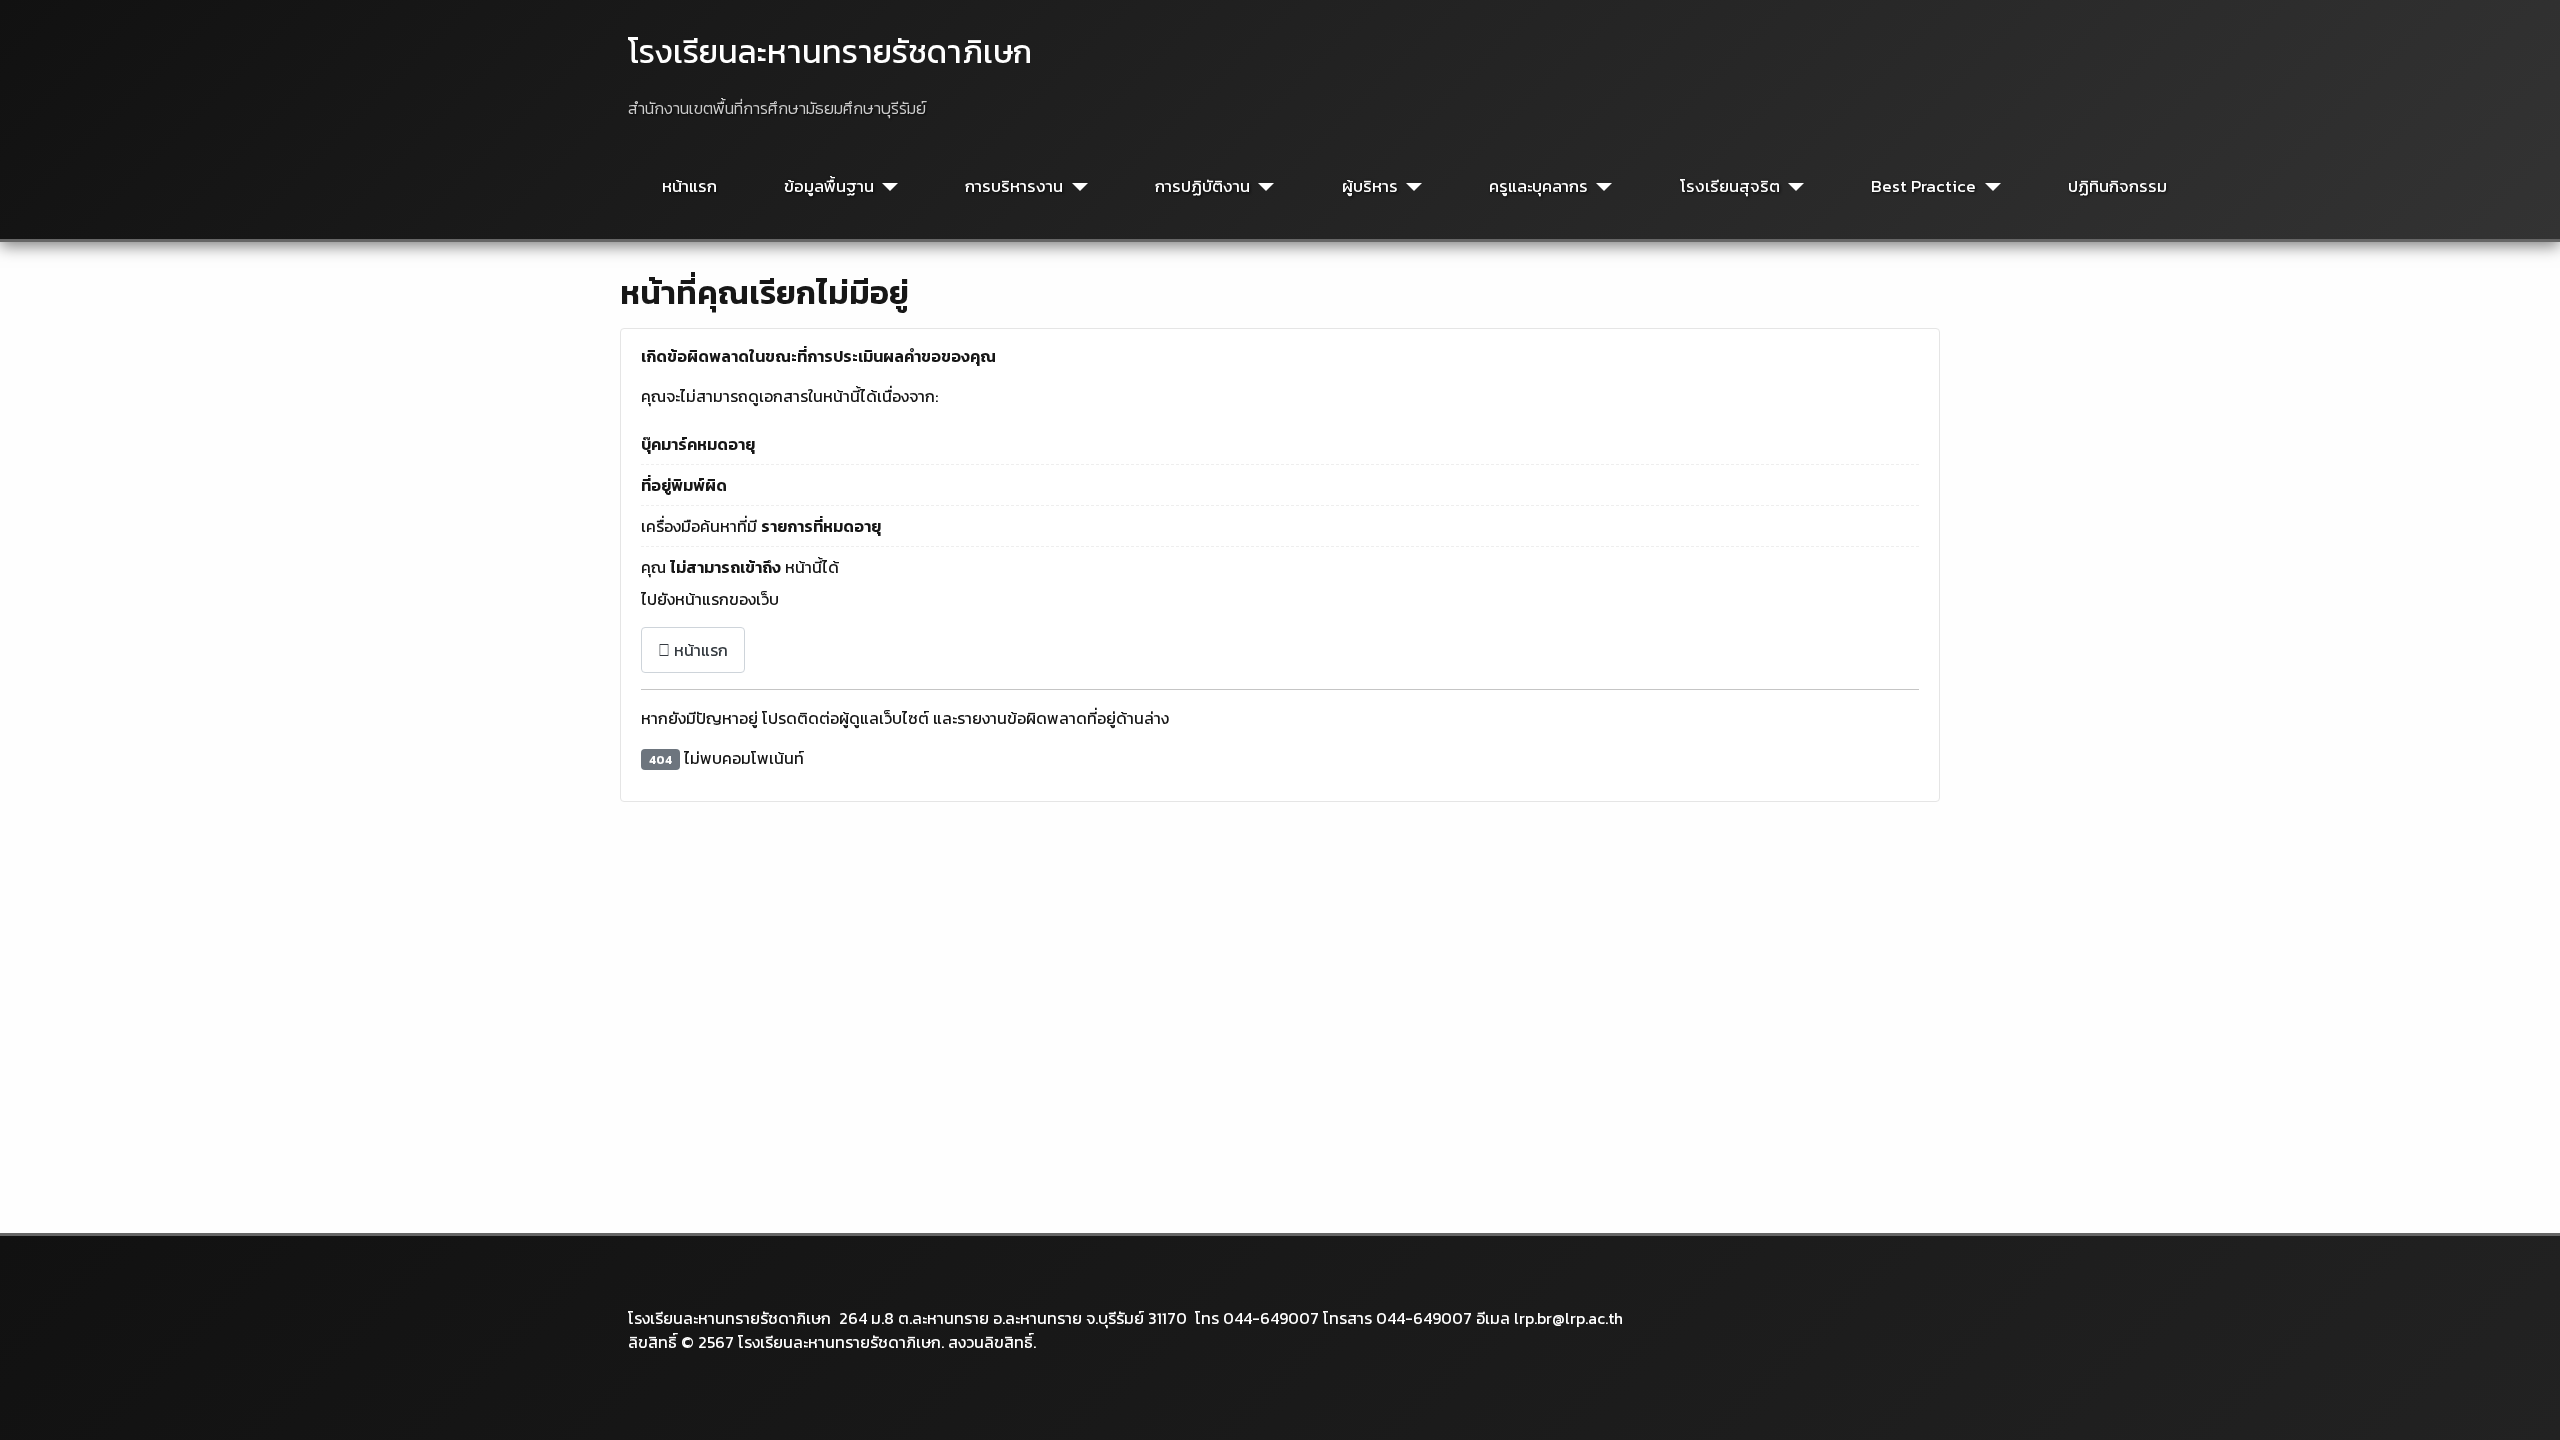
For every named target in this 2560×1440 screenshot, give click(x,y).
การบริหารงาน (1014, 186)
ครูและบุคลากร (1538, 186)
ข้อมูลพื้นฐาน (829, 186)
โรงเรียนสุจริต (1730, 186)
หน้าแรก (689, 186)
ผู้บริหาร (1370, 186)
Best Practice (1923, 186)
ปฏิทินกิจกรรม (2117, 186)
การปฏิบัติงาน (1202, 186)
